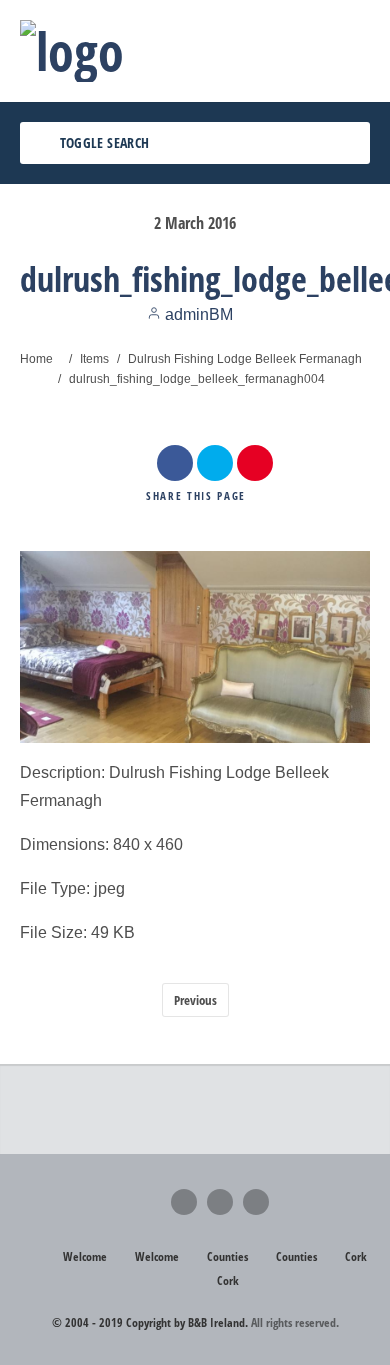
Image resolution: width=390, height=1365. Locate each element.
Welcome (85, 1256)
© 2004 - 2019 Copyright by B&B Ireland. (150, 1322)
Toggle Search (102, 142)
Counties (227, 1256)
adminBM (197, 314)
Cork (356, 1256)
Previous (195, 1000)
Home (36, 359)
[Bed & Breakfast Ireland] (72, 51)
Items (94, 359)
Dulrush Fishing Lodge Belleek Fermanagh (245, 359)
